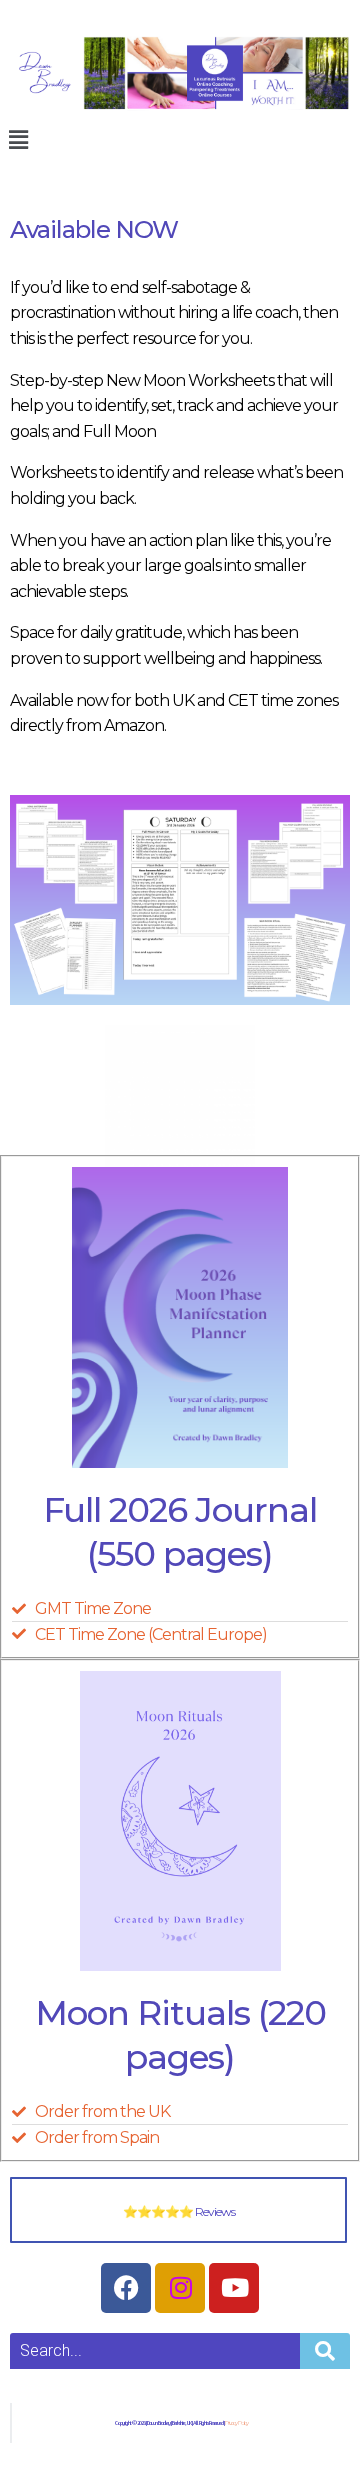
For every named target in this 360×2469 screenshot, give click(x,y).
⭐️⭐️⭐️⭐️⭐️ (179, 2211)
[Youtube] (234, 2288)
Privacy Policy (236, 2423)
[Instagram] (180, 2288)
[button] (17, 140)
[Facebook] (126, 2288)
